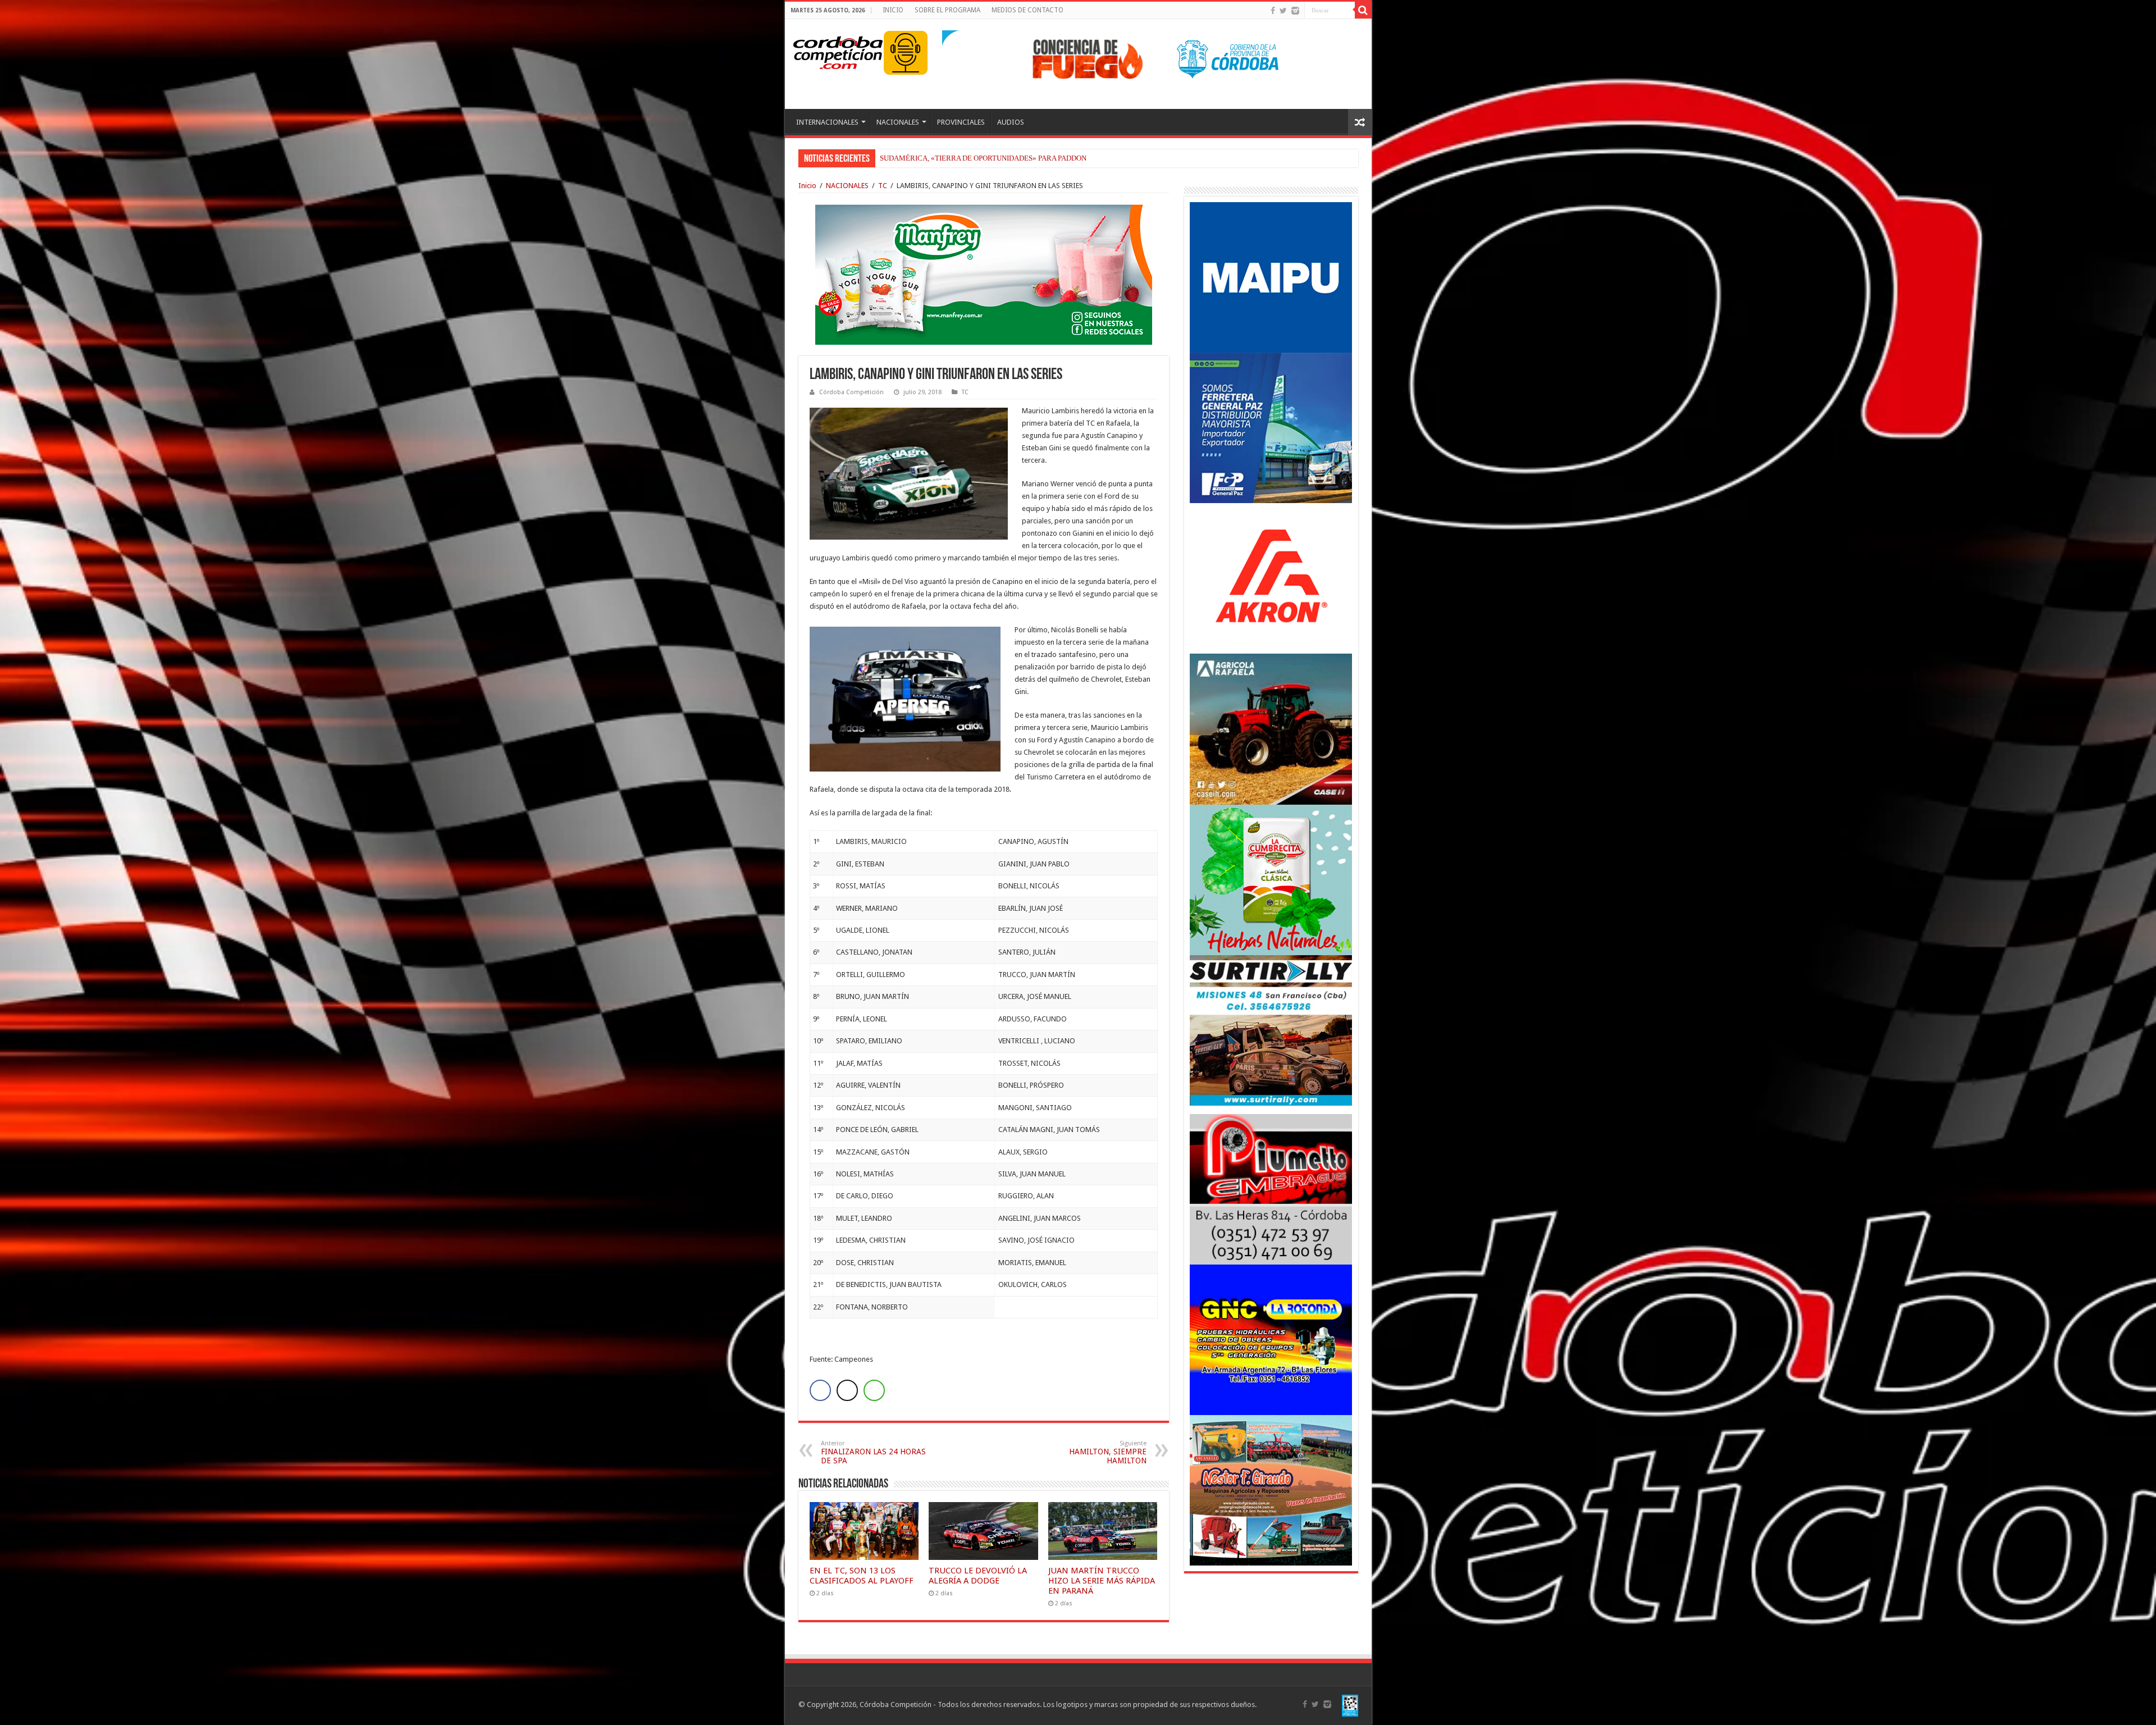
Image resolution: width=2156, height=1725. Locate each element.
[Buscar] (1363, 10)
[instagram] (1295, 11)
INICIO (893, 10)
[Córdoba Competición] (838, 51)
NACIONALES (898, 122)
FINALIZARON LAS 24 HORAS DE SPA (873, 1452)
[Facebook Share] (820, 1390)
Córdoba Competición (851, 392)
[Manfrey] (984, 274)
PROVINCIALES (961, 122)
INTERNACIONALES (827, 122)
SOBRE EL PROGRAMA (947, 10)
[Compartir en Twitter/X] (847, 1390)
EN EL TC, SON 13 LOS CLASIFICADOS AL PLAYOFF (862, 1576)
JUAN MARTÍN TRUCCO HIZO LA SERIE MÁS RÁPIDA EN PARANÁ (1102, 1581)
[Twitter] (1283, 11)
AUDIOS (1011, 122)
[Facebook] (1273, 11)
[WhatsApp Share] (874, 1390)
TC (883, 186)
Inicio (807, 186)
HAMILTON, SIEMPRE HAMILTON (1108, 1452)
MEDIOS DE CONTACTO (1027, 10)
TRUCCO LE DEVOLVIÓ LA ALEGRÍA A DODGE (978, 1576)
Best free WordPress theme (315, 1383)
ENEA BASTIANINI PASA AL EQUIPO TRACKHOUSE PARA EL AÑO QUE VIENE (1006, 158)
